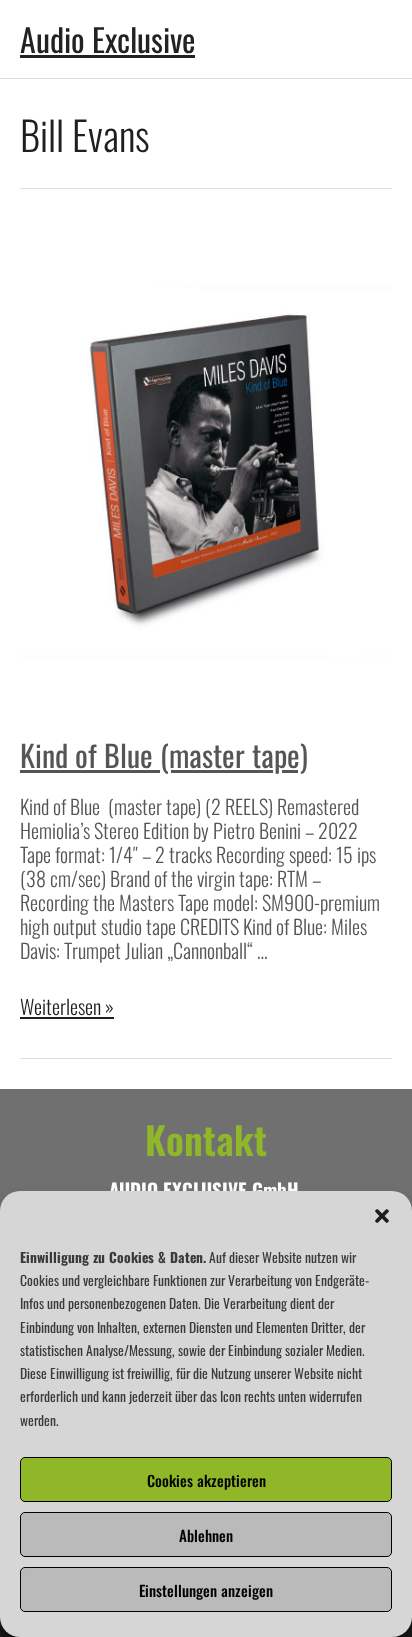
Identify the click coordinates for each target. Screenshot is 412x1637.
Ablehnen (206, 1535)
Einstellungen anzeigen (206, 1590)
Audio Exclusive (107, 38)
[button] (382, 1216)
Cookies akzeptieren (206, 1480)
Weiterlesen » (67, 1006)
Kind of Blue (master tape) (164, 754)
